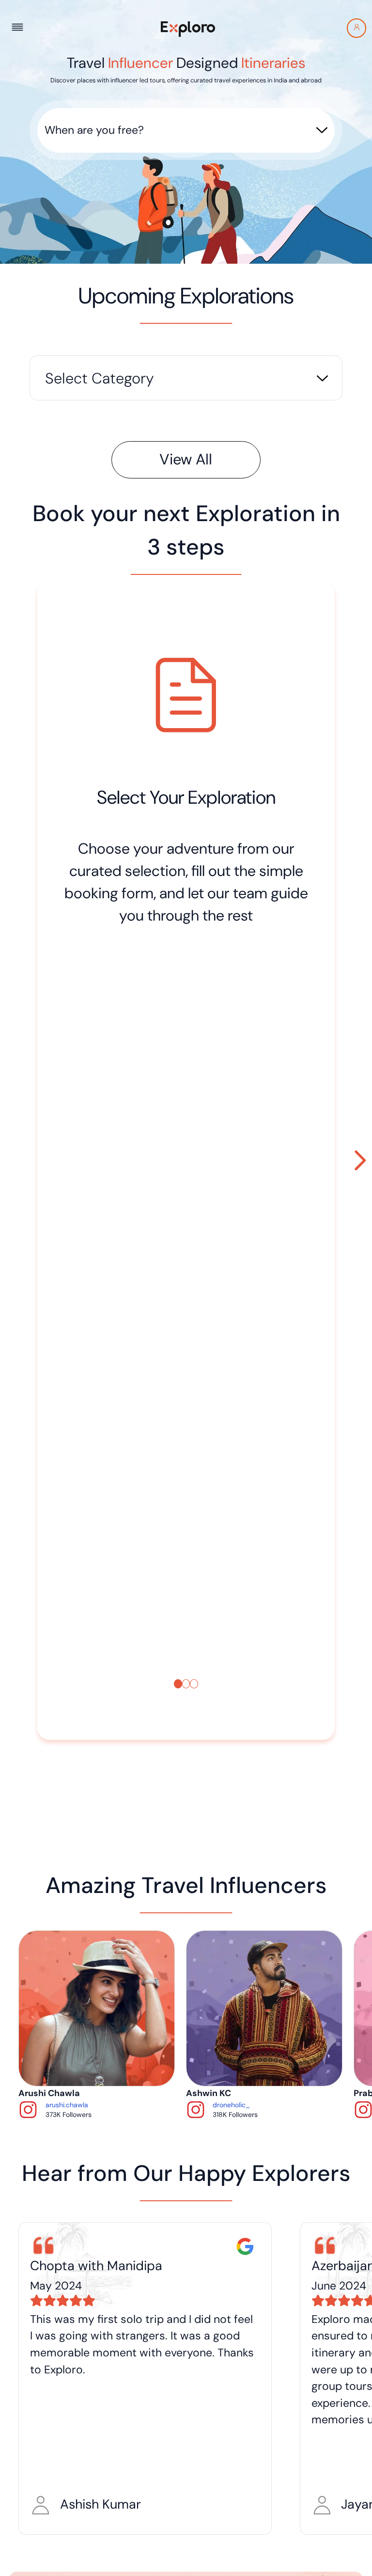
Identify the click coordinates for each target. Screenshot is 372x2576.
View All (186, 460)
